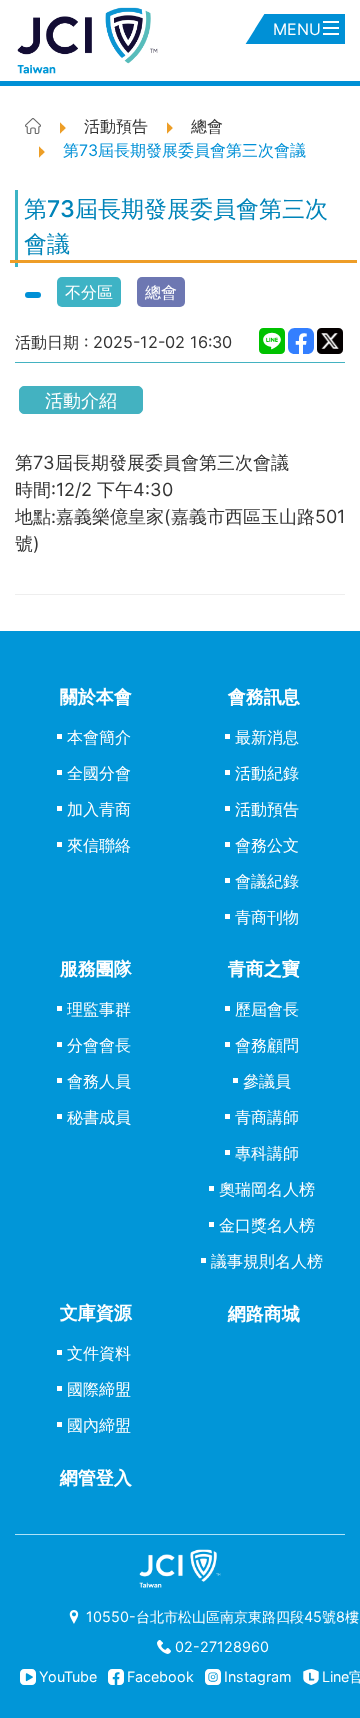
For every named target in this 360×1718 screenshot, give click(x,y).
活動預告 (267, 809)
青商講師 (267, 1117)
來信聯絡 (99, 845)
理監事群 (99, 1009)
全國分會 (99, 773)
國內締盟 (99, 1425)
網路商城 (264, 1313)
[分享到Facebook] (301, 341)
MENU (297, 29)
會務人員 (99, 1081)
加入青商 (99, 809)
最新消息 (267, 737)
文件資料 (99, 1353)
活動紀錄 (267, 773)
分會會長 (99, 1045)
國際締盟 (99, 1389)
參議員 (267, 1081)
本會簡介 (99, 737)
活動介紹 (81, 400)
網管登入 (96, 1477)
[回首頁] (180, 40)
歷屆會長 (267, 1009)
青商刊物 (267, 917)
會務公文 (267, 845)
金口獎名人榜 (267, 1225)
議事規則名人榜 (267, 1261)
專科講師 (267, 1153)
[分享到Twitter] (330, 341)
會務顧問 (267, 1045)
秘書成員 (99, 1117)
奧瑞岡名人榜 (267, 1189)
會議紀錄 (267, 881)
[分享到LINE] (272, 341)
